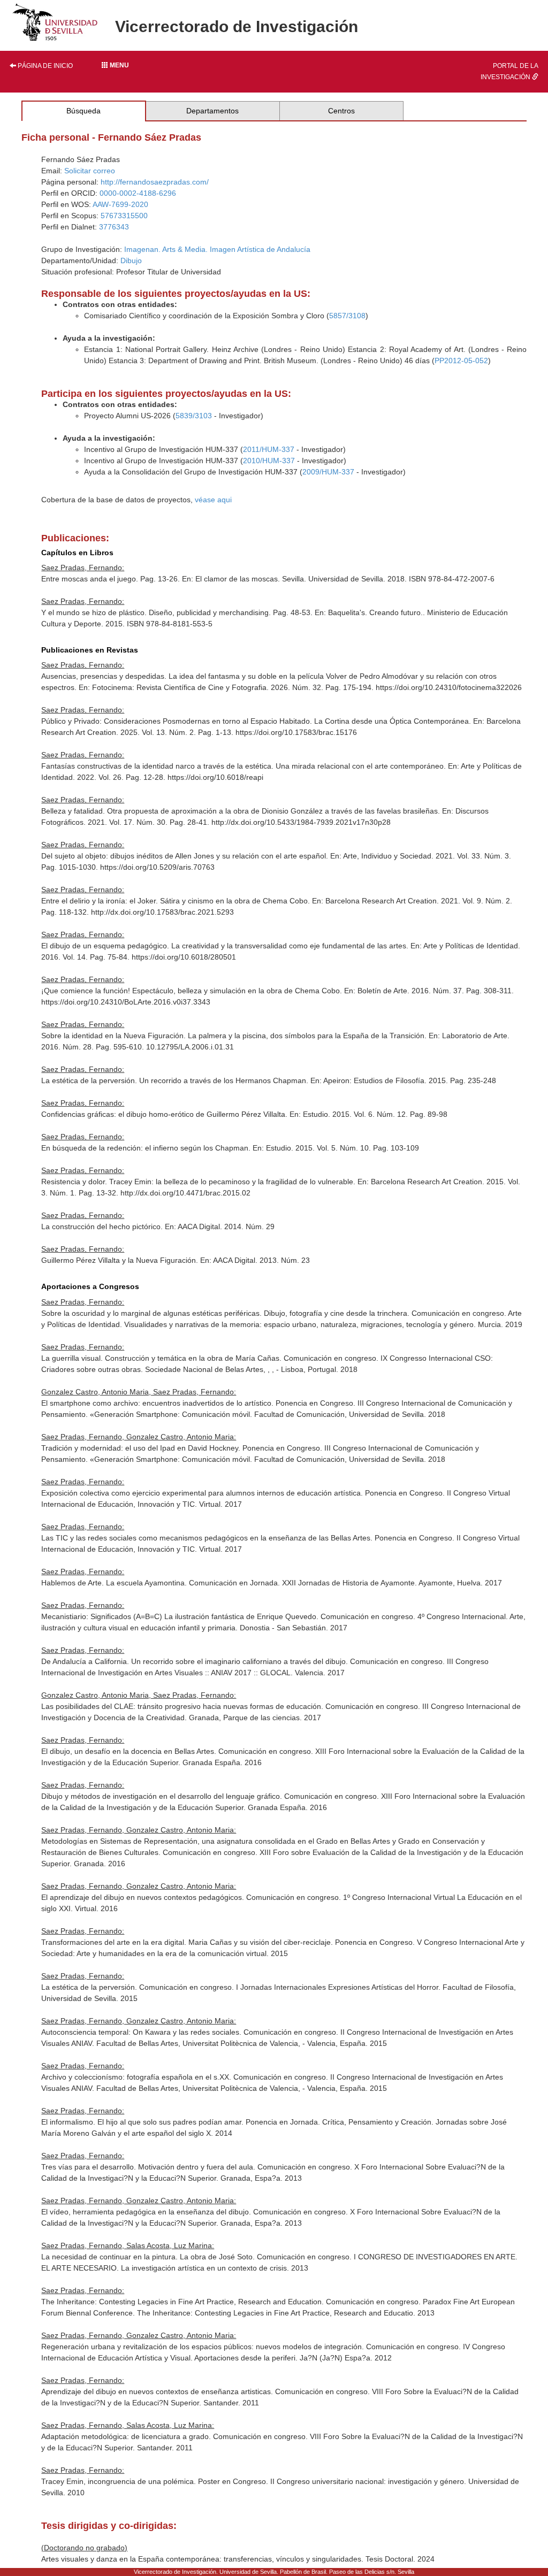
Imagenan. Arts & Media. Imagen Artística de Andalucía (217, 249)
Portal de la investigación (509, 71)
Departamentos (212, 111)
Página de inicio (44, 66)
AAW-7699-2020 (120, 204)
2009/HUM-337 (328, 472)
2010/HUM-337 (269, 461)
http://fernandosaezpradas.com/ (155, 182)
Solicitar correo (90, 171)
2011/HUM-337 (269, 449)
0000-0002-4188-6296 (138, 193)
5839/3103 (194, 416)
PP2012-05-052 (461, 361)
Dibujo (131, 260)
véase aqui (213, 500)
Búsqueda (83, 111)
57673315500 (124, 216)
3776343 (114, 227)
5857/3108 (347, 316)
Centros (341, 111)
